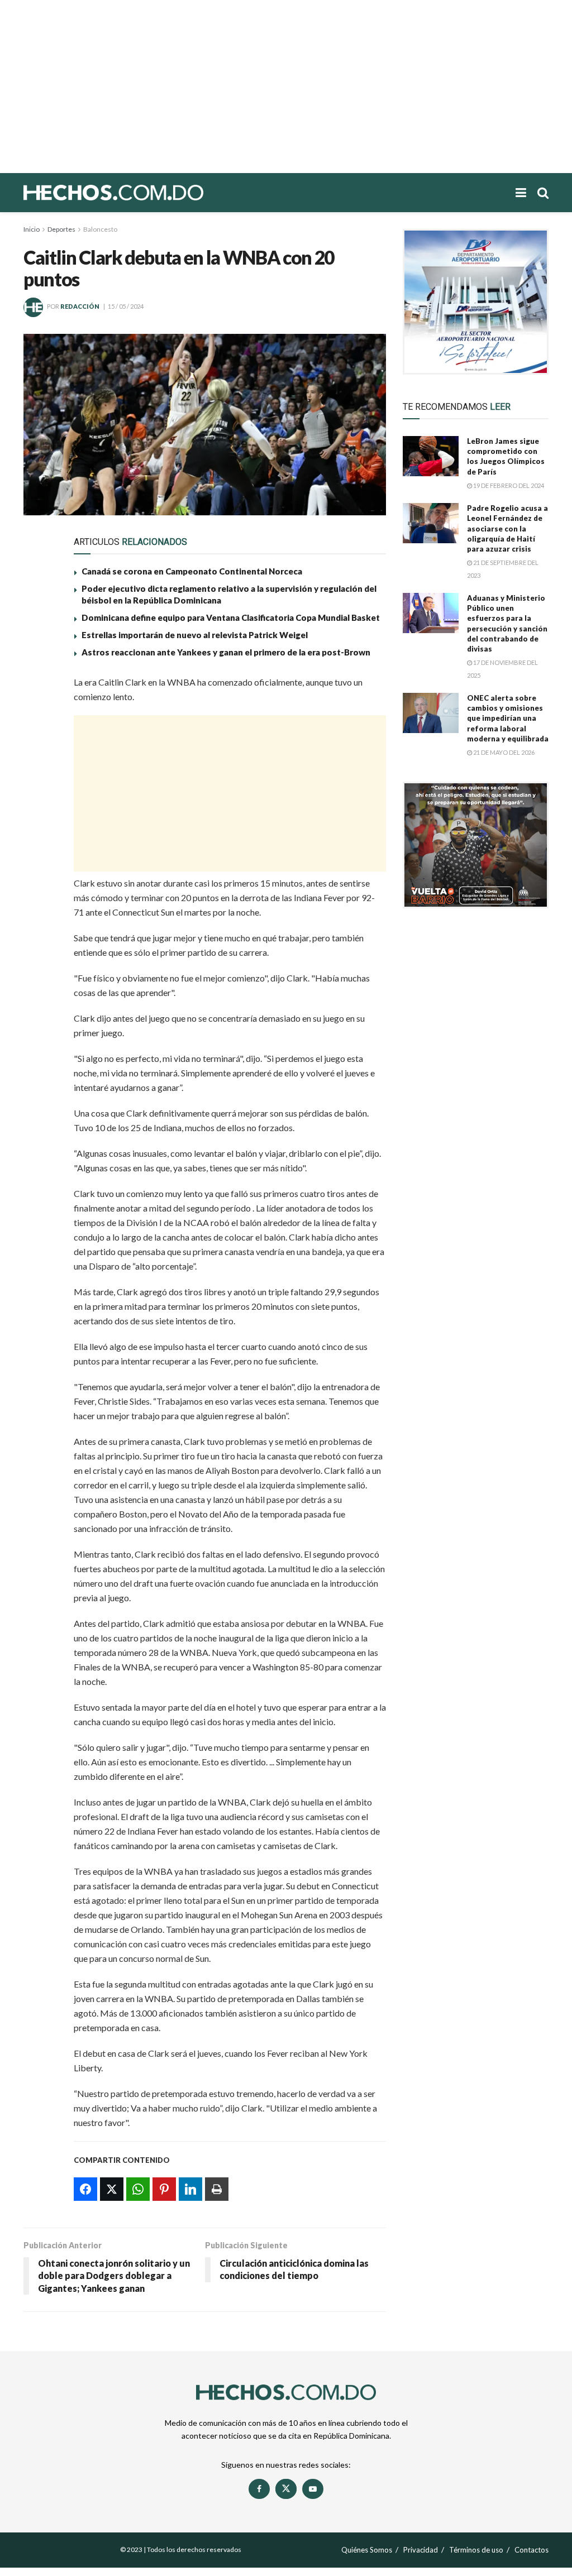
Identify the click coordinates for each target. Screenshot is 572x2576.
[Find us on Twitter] (286, 2489)
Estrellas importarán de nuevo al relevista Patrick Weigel (195, 635)
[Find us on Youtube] (313, 2489)
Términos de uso (476, 2550)
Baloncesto (100, 229)
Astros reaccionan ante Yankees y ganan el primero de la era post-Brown (226, 652)
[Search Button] (543, 193)
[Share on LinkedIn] (39, 791)
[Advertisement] (286, 87)
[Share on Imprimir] (39, 816)
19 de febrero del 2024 (508, 485)
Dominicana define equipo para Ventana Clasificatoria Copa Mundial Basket (231, 617)
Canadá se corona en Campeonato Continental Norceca (192, 571)
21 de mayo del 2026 (503, 752)
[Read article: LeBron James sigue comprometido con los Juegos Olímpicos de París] (431, 456)
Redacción (80, 306)
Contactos (532, 2550)
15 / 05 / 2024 (126, 306)
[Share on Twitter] (39, 714)
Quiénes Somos (367, 2550)
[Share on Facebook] (39, 688)
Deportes (61, 229)
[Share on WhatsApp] (39, 739)
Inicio (32, 229)
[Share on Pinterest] (39, 765)
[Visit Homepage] (152, 193)
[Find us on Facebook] (259, 2489)
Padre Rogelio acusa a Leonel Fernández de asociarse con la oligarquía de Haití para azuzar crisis (507, 528)
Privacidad (421, 2550)
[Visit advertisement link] (476, 302)
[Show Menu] (521, 193)
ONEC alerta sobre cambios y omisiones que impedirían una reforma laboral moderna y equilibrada (508, 718)
